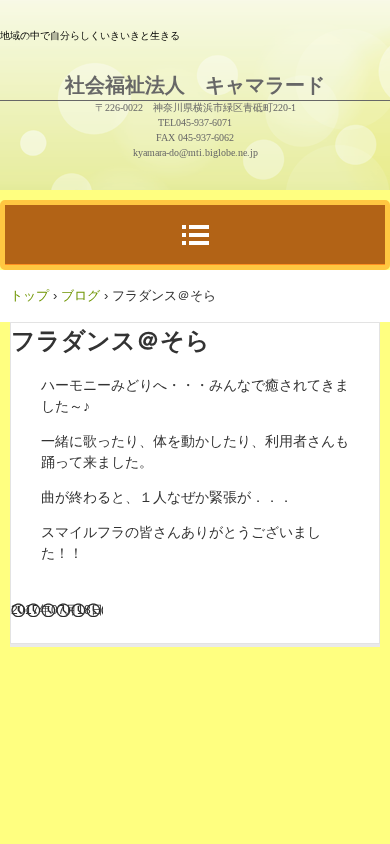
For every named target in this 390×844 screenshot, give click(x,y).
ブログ (80, 295)
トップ (29, 295)
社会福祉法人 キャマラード (195, 85)
